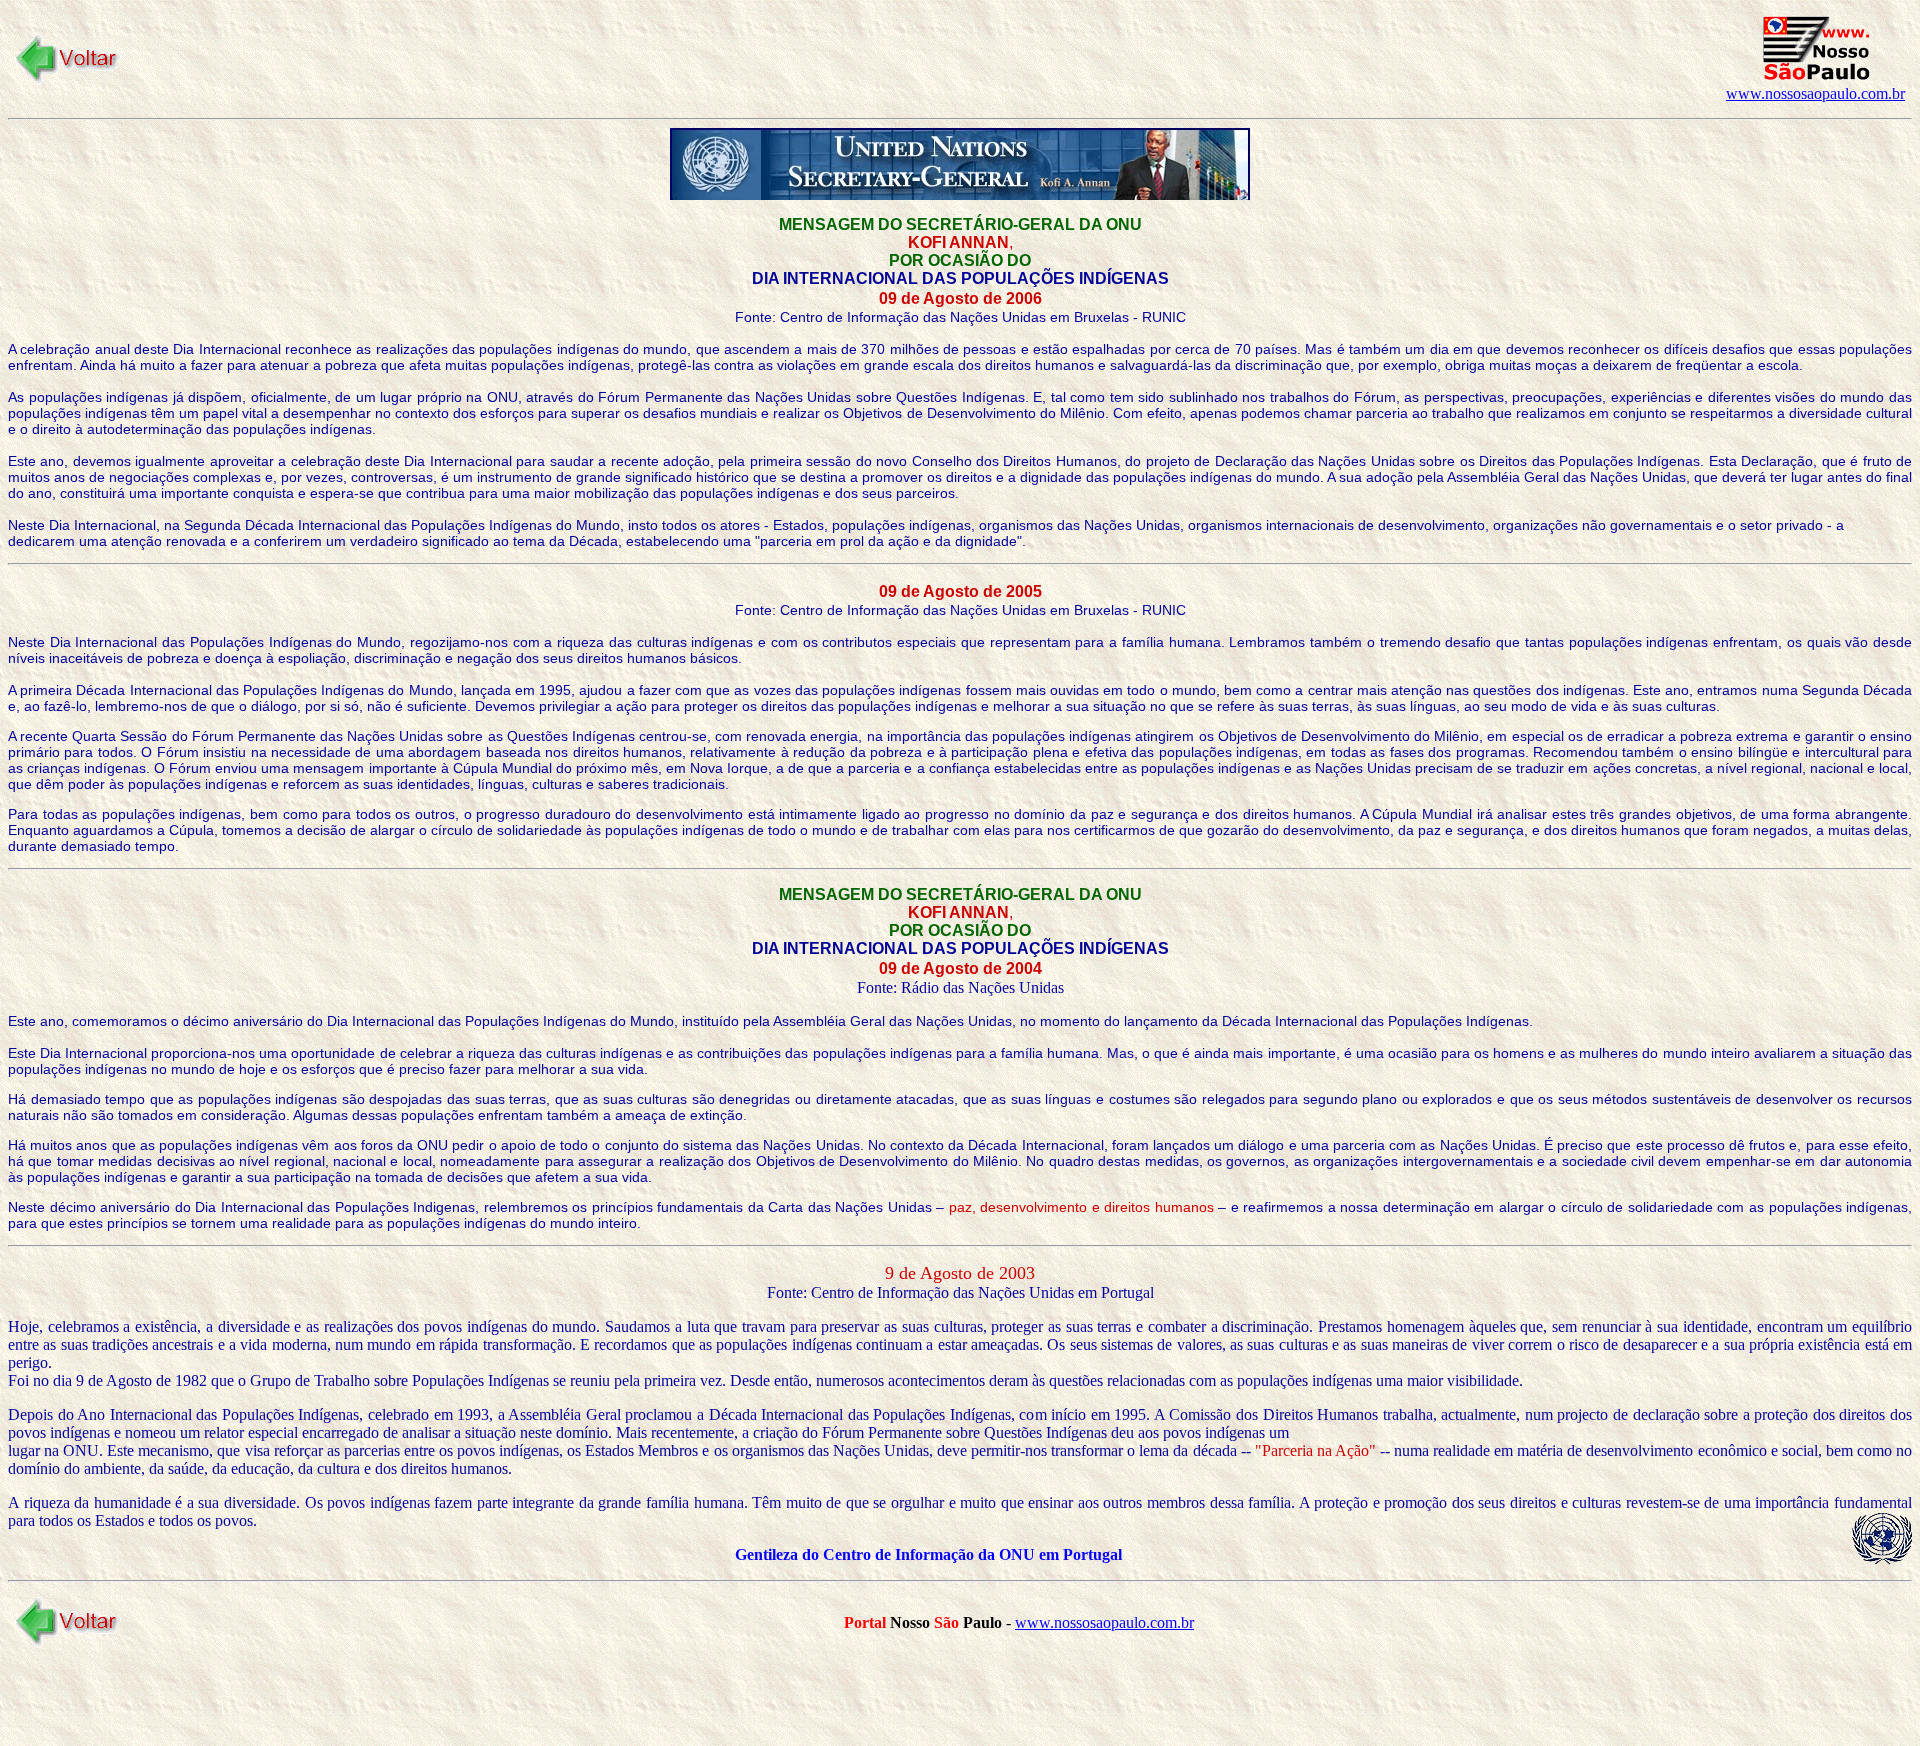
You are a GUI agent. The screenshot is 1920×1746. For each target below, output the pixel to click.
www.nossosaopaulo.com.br (1815, 93)
